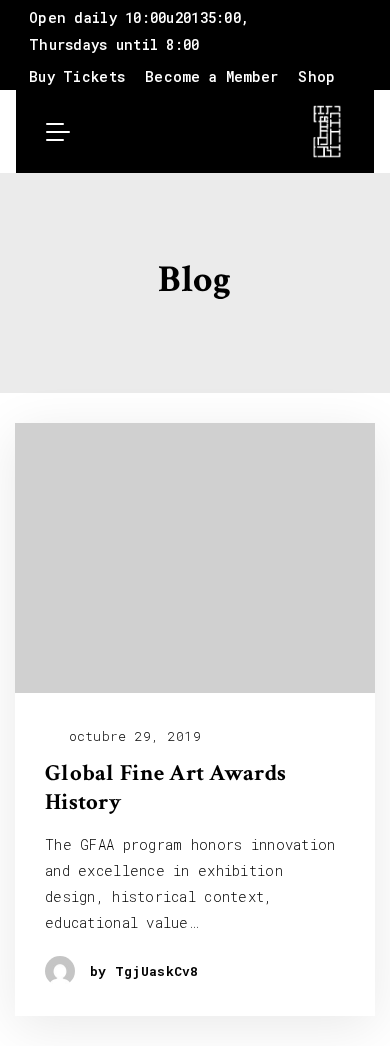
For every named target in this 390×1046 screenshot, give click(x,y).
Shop (316, 76)
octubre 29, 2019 (130, 736)
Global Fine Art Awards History (165, 788)
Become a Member (211, 76)
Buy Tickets (77, 76)
